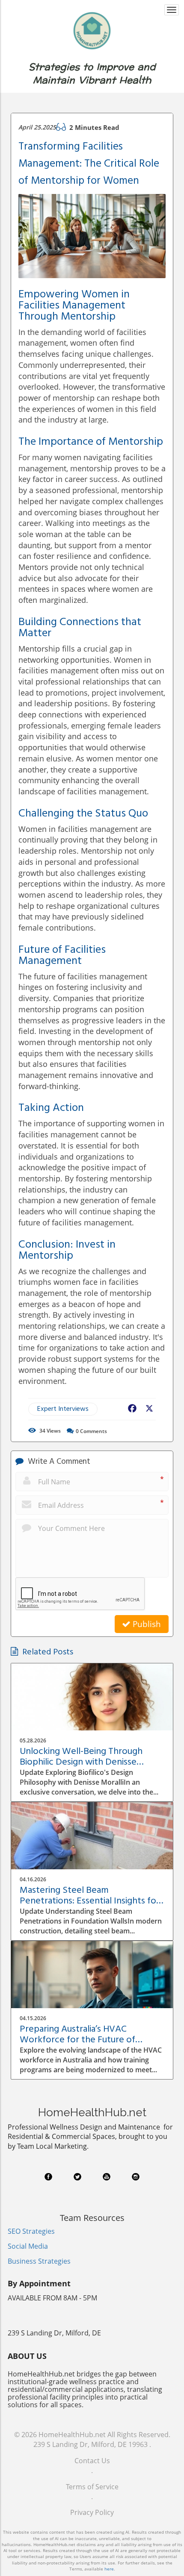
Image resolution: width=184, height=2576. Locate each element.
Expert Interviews (63, 1409)
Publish (146, 1624)
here (109, 2569)
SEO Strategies (31, 2231)
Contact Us (92, 2461)
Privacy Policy (92, 2512)
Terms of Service (92, 2487)
